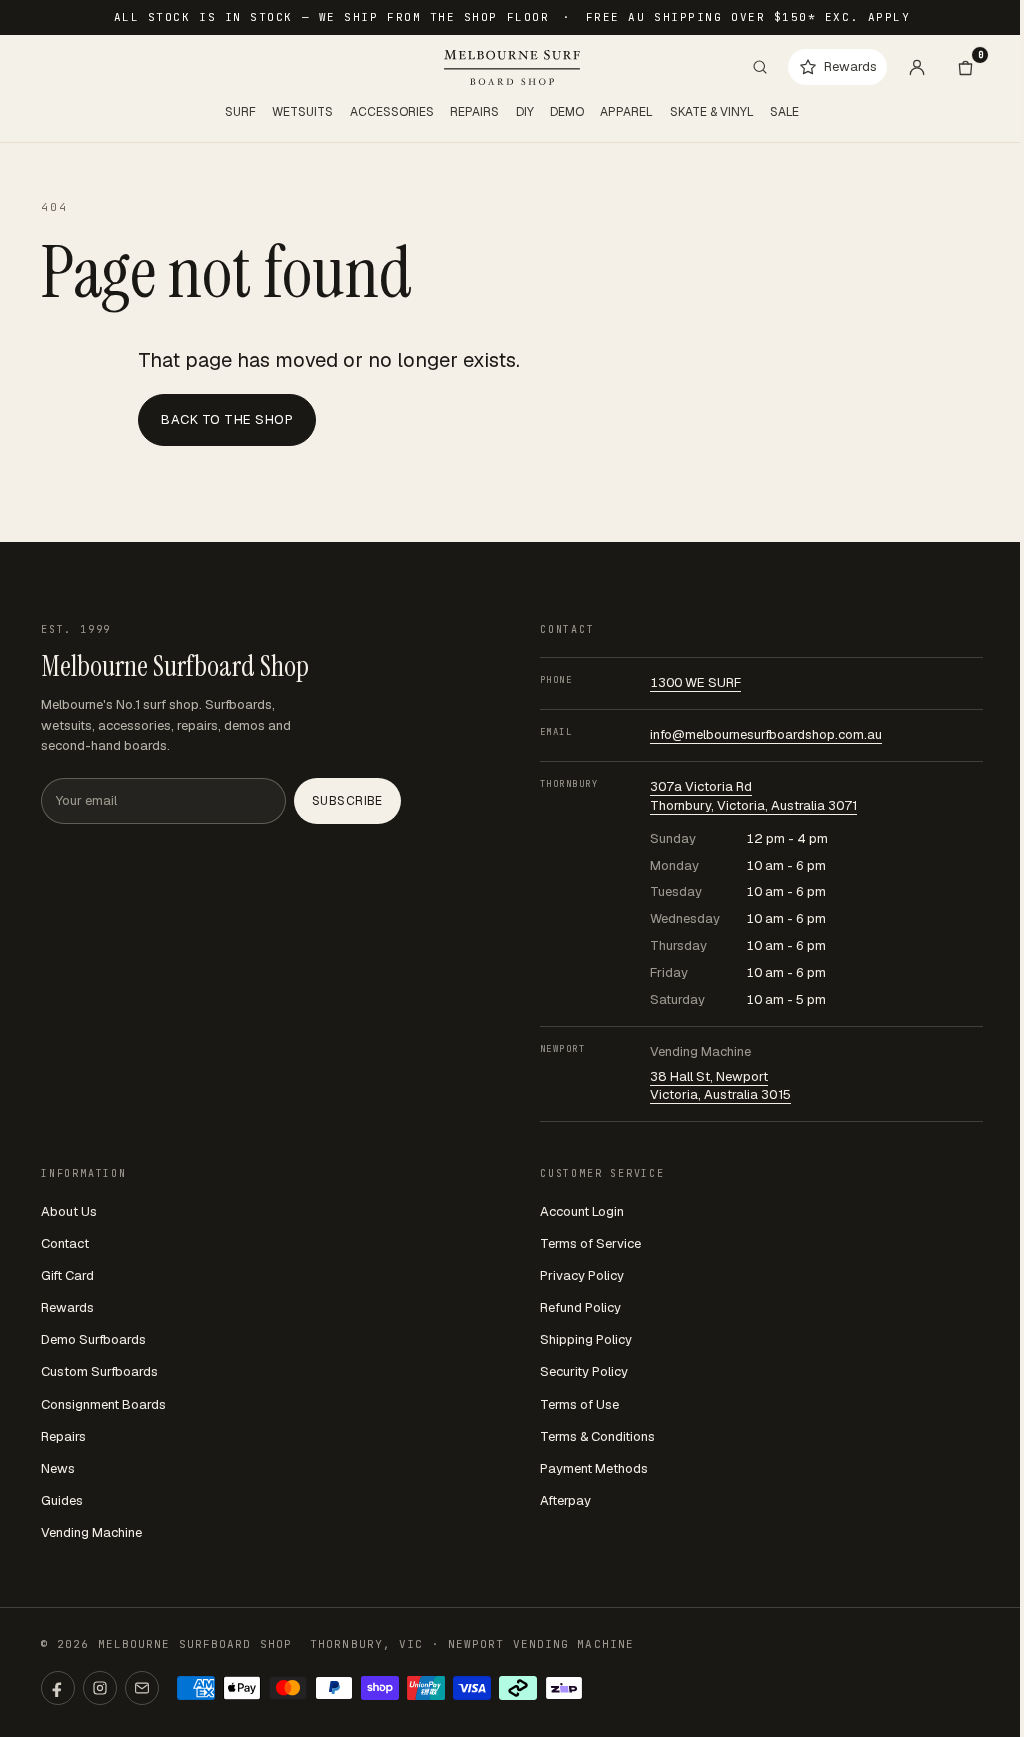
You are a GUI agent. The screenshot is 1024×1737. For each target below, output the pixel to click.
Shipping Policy (586, 1339)
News (58, 1468)
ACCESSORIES (392, 112)
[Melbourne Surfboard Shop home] (512, 67)
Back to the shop (227, 419)
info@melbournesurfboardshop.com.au (766, 734)
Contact (65, 1243)
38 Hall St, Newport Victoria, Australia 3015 (720, 1086)
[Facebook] (58, 1688)
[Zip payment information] (564, 1688)
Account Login (582, 1211)
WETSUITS (302, 112)
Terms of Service (590, 1243)
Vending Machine (91, 1532)
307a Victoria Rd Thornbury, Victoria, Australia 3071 (753, 796)
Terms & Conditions (597, 1436)
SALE (784, 112)
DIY (525, 112)
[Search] (760, 67)
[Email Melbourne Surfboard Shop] (142, 1688)
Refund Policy (580, 1307)
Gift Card (67, 1275)
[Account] (917, 67)
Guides (62, 1500)
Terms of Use (579, 1404)
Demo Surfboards (93, 1339)
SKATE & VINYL (712, 112)
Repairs (63, 1436)
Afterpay (565, 1500)
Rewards (67, 1307)
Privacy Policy (582, 1275)
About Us (69, 1211)
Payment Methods (594, 1468)
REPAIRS (474, 112)
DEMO (567, 112)
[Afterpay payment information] (518, 1688)
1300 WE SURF (695, 682)
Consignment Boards (103, 1404)
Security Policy (584, 1371)
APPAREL (626, 112)
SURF (240, 112)
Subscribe (347, 801)
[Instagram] (100, 1688)
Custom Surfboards (99, 1371)
